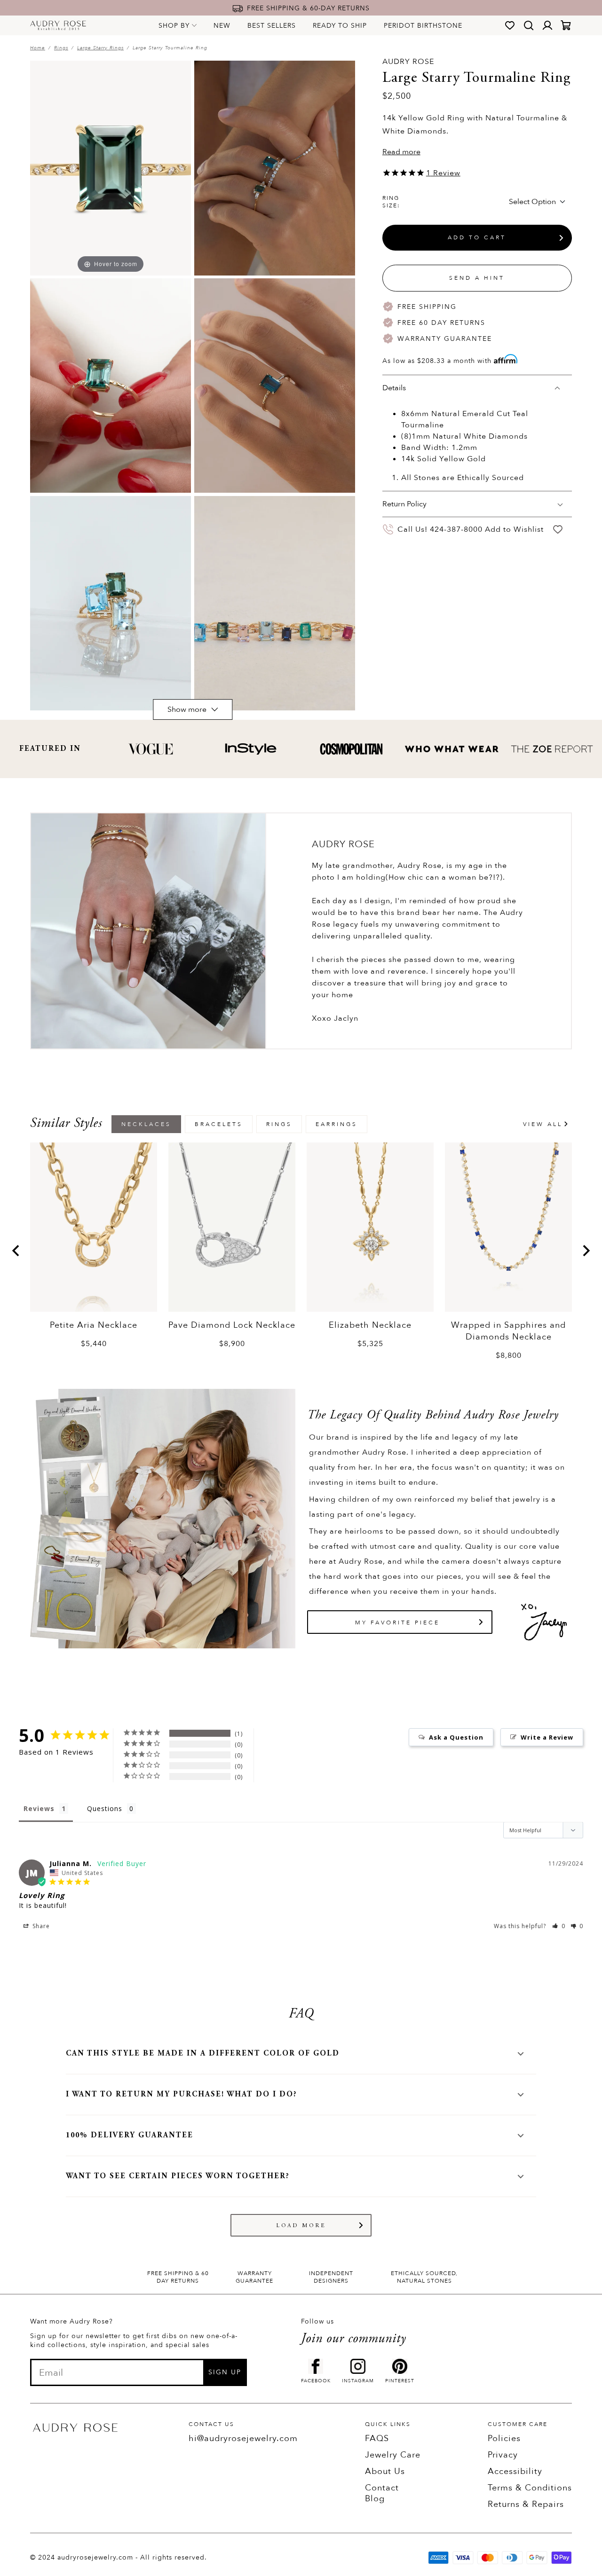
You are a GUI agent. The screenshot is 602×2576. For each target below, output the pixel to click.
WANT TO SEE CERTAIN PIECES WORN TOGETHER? (178, 2176)
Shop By (174, 26)
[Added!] (558, 530)
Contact (382, 2488)
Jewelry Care (393, 2455)
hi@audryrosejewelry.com (243, 2438)
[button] (559, 1926)
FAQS (377, 2438)
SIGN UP (225, 2372)
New (222, 26)
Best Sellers (272, 26)
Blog (375, 2499)
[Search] (529, 25)
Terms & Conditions (530, 2488)
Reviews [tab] (39, 1808)
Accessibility (515, 2471)
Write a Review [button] (547, 1737)
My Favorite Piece (397, 1623)
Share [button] (40, 1926)
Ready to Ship (340, 26)
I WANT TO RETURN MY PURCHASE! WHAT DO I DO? (182, 2095)
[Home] (58, 25)
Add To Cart (477, 238)
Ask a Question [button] (456, 1737)
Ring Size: (391, 202)
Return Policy (404, 504)
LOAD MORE (301, 2226)
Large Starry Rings (100, 48)
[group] (94, 1246)
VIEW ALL (543, 1124)
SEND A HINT (477, 278)
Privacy (503, 2455)
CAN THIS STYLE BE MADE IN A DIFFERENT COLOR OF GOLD (203, 2054)
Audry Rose (408, 62)
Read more (401, 152)
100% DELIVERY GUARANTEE (130, 2135)
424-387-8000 (456, 529)
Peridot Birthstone (423, 26)
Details (394, 388)
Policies (504, 2438)
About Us (385, 2471)
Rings (61, 48)
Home (38, 48)
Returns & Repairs (526, 2504)
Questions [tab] (105, 1808)
